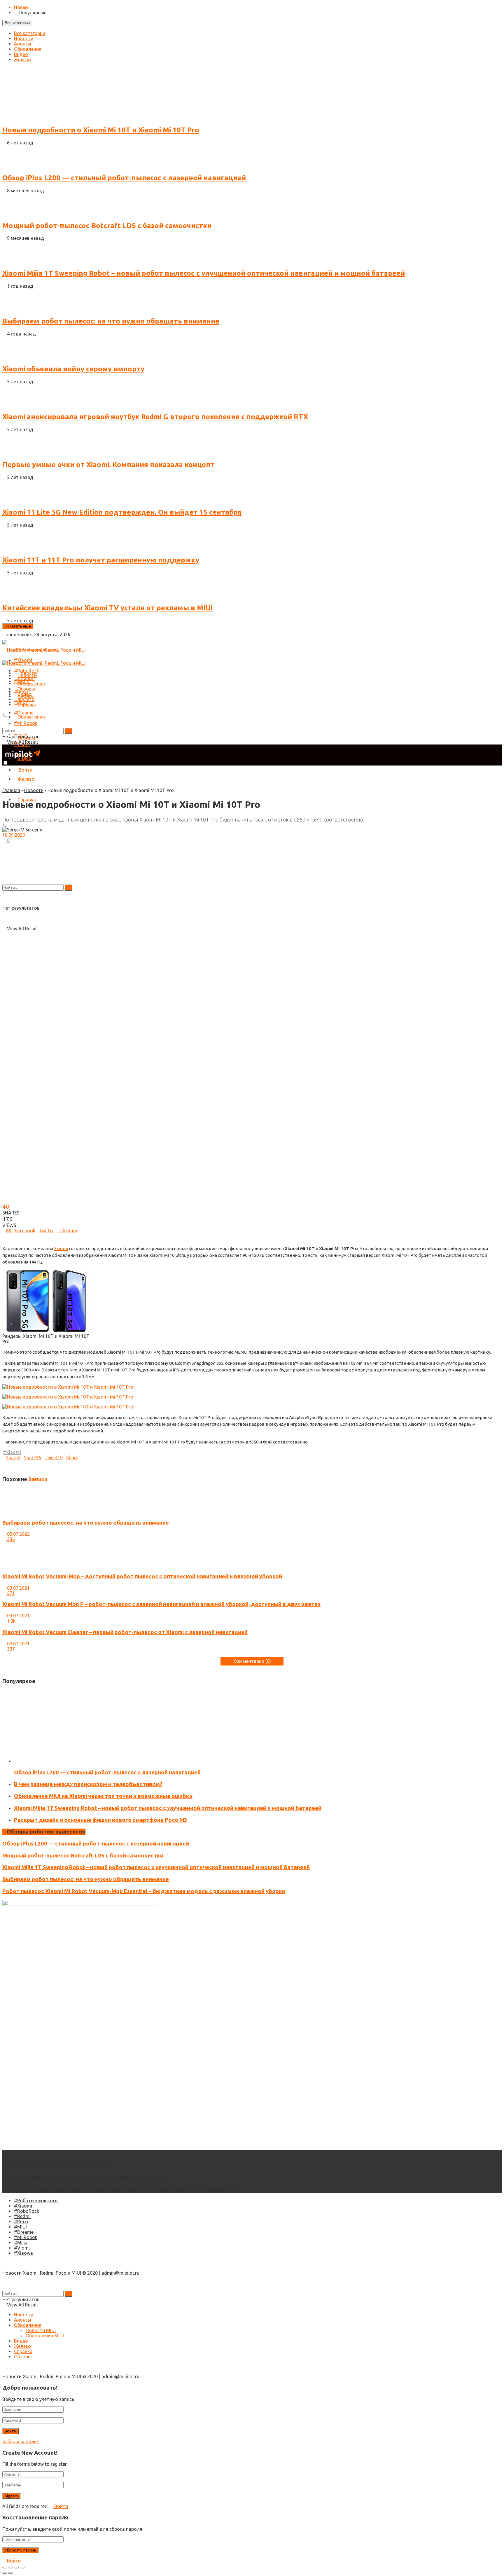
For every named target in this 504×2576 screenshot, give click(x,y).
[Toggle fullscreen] (16, 2568)
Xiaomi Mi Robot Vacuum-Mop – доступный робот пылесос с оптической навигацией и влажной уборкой (142, 1576)
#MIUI (20, 2227)
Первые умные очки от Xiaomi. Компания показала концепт (108, 465)
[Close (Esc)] (5, 2568)
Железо (22, 60)
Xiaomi (61, 1248)
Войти (61, 2506)
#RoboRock (27, 2211)
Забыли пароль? (20, 2442)
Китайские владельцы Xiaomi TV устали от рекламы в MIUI (108, 608)
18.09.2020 (14, 835)
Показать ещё (18, 626)
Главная (11, 790)
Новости (24, 39)
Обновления (28, 49)
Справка (27, 705)
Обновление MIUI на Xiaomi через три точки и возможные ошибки (103, 1796)
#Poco (21, 2222)
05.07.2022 (18, 1534)
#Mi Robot (25, 2237)
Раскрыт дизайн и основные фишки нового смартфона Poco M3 (101, 1820)
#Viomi (22, 2248)
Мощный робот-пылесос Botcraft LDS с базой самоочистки (107, 226)
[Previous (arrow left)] (5, 2573)
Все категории (17, 23)
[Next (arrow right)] (10, 2573)
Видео (21, 54)
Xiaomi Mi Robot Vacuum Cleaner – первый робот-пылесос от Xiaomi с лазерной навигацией (125, 1632)
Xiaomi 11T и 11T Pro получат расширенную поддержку (101, 560)
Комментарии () (252, 1661)
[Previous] (4, 1654)
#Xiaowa (23, 2253)
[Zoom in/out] (22, 2568)
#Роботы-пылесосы (36, 2201)
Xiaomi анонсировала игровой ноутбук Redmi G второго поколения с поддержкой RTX (155, 417)
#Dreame (24, 2232)
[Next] (9, 1654)
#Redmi (22, 2216)
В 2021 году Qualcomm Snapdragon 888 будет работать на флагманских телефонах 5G (119, 2189)
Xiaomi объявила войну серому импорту (73, 369)
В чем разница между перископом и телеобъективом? (88, 1784)
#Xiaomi (23, 2206)
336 (10, 1539)
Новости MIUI (41, 2330)
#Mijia (21, 2243)
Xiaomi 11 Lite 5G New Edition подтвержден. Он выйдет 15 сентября (122, 512)
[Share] (10, 2568)
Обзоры (26, 689)
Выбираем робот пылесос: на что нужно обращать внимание (111, 321)
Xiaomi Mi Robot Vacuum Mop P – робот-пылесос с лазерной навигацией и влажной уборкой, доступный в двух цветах (161, 1604)
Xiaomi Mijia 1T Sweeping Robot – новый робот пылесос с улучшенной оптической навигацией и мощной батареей (204, 273)
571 (10, 1593)
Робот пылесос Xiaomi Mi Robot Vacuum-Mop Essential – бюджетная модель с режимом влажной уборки (144, 1891)
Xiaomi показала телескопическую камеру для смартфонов (84, 2177)
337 (10, 1649)
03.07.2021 (18, 1588)
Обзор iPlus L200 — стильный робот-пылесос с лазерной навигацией (124, 178)
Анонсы (23, 44)
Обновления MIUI (45, 2336)
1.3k (11, 1621)
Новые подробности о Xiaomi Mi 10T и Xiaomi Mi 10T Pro (101, 130)
